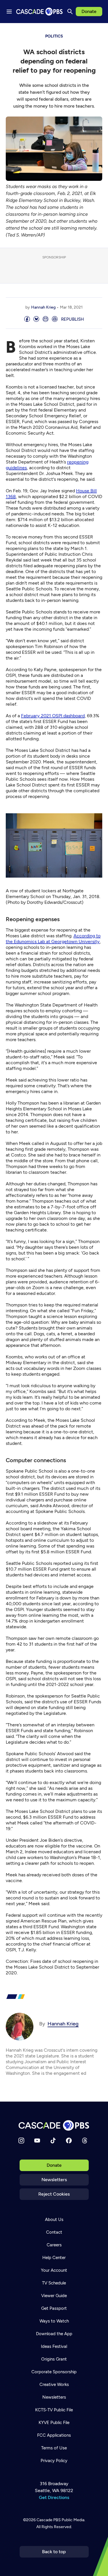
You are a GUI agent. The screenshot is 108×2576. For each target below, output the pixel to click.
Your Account (54, 2270)
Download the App (54, 2334)
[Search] (70, 12)
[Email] (46, 319)
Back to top (54, 2552)
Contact (54, 2232)
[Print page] (55, 319)
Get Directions (54, 2497)
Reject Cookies (54, 2194)
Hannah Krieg (43, 307)
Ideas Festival (54, 2346)
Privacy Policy (54, 2461)
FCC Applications (54, 2435)
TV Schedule (54, 2283)
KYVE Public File (54, 2423)
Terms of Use (54, 2448)
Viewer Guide (54, 2296)
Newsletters (54, 2180)
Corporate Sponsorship (54, 2372)
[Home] (54, 2125)
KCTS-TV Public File (54, 2410)
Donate (89, 11)
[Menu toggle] (9, 12)
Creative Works (54, 2385)
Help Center (54, 2258)
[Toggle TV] (99, 32)
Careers (54, 2245)
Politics (54, 36)
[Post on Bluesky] (36, 319)
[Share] (27, 319)
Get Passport (54, 2308)
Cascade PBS (49, 2520)
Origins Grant (54, 2359)
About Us (54, 2220)
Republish (72, 319)
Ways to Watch (54, 2321)
